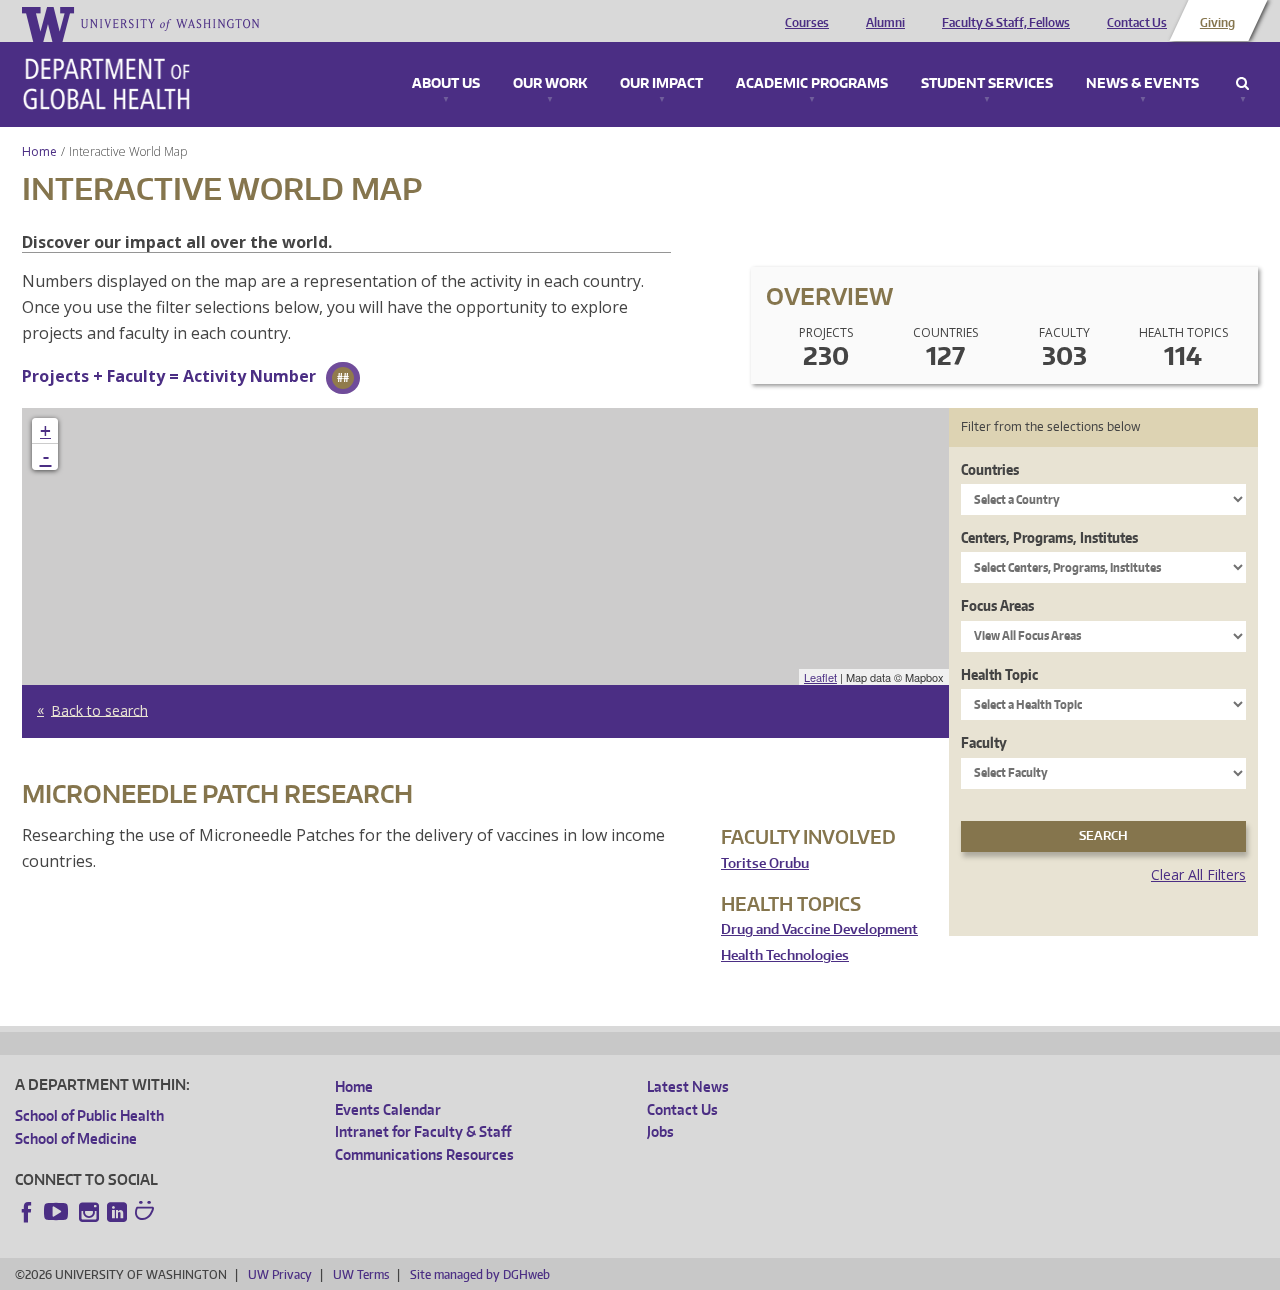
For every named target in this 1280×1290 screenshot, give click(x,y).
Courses (807, 23)
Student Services (987, 84)
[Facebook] (27, 1212)
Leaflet (820, 677)
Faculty (984, 742)
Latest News (688, 1086)
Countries (990, 469)
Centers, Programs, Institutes (1049, 537)
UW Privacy (280, 1274)
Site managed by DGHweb (480, 1274)
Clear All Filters (1198, 874)
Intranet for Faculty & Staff (423, 1131)
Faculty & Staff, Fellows (1006, 23)
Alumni (885, 23)
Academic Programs (812, 84)
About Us (446, 84)
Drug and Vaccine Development (819, 929)
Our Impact (661, 84)
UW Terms (361, 1274)
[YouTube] (58, 1212)
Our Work (550, 84)
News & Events (1142, 84)
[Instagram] (89, 1212)
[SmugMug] (147, 1213)
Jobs (660, 1131)
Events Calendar (388, 1109)
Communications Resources (424, 1154)
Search (1242, 84)
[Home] (106, 84)
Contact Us (1137, 23)
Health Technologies (785, 955)
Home (39, 151)
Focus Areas (997, 605)
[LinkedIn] (117, 1212)
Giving (1217, 23)
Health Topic (999, 674)
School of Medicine (76, 1138)
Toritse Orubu (765, 863)
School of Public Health (89, 1115)
